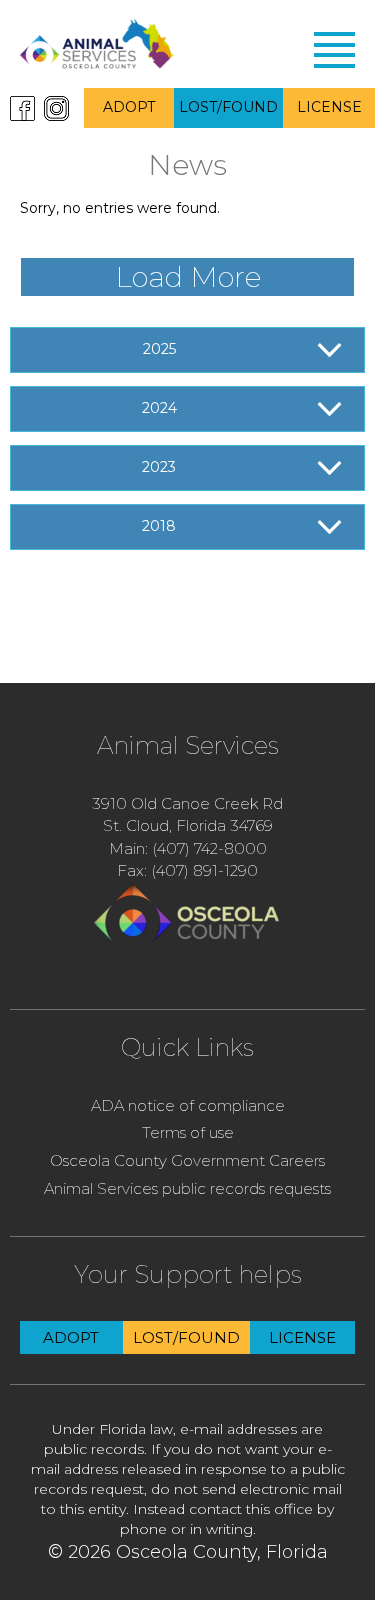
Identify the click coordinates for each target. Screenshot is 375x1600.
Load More (188, 277)
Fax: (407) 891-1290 (187, 870)
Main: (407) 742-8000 (188, 848)
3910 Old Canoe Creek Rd (187, 803)
